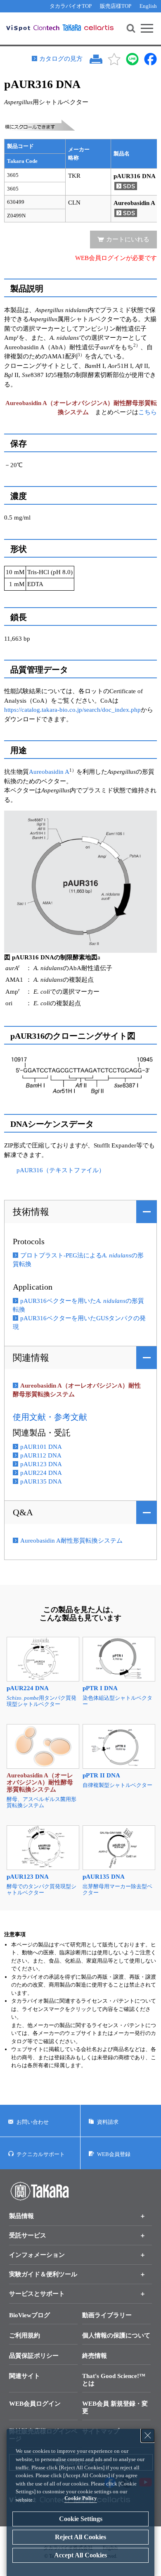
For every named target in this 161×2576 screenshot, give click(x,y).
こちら (148, 412)
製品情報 (21, 2216)
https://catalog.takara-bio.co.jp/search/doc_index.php (72, 710)
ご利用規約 (25, 2335)
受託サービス (28, 2235)
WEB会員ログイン (35, 2404)
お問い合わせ (33, 2122)
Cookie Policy (81, 2498)
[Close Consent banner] (148, 2435)
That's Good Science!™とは (114, 2380)
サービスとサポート (37, 2294)
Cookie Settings (81, 2519)
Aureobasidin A (49, 772)
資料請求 (108, 2122)
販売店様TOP (116, 6)
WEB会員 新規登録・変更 (115, 2407)
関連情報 (31, 1358)
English (148, 6)
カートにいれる (128, 239)
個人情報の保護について (116, 2335)
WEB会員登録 (114, 2154)
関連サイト (25, 2376)
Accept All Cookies (80, 2555)
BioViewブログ (30, 2315)
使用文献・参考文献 (50, 1417)
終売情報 (95, 2356)
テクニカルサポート (41, 2154)
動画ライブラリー (107, 2315)
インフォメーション (37, 2255)
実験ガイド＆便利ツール (43, 2274)
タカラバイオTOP (71, 6)
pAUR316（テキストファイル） (61, 1170)
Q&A (23, 1512)
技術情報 (31, 1212)
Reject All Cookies (80, 2537)
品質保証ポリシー (34, 2356)
